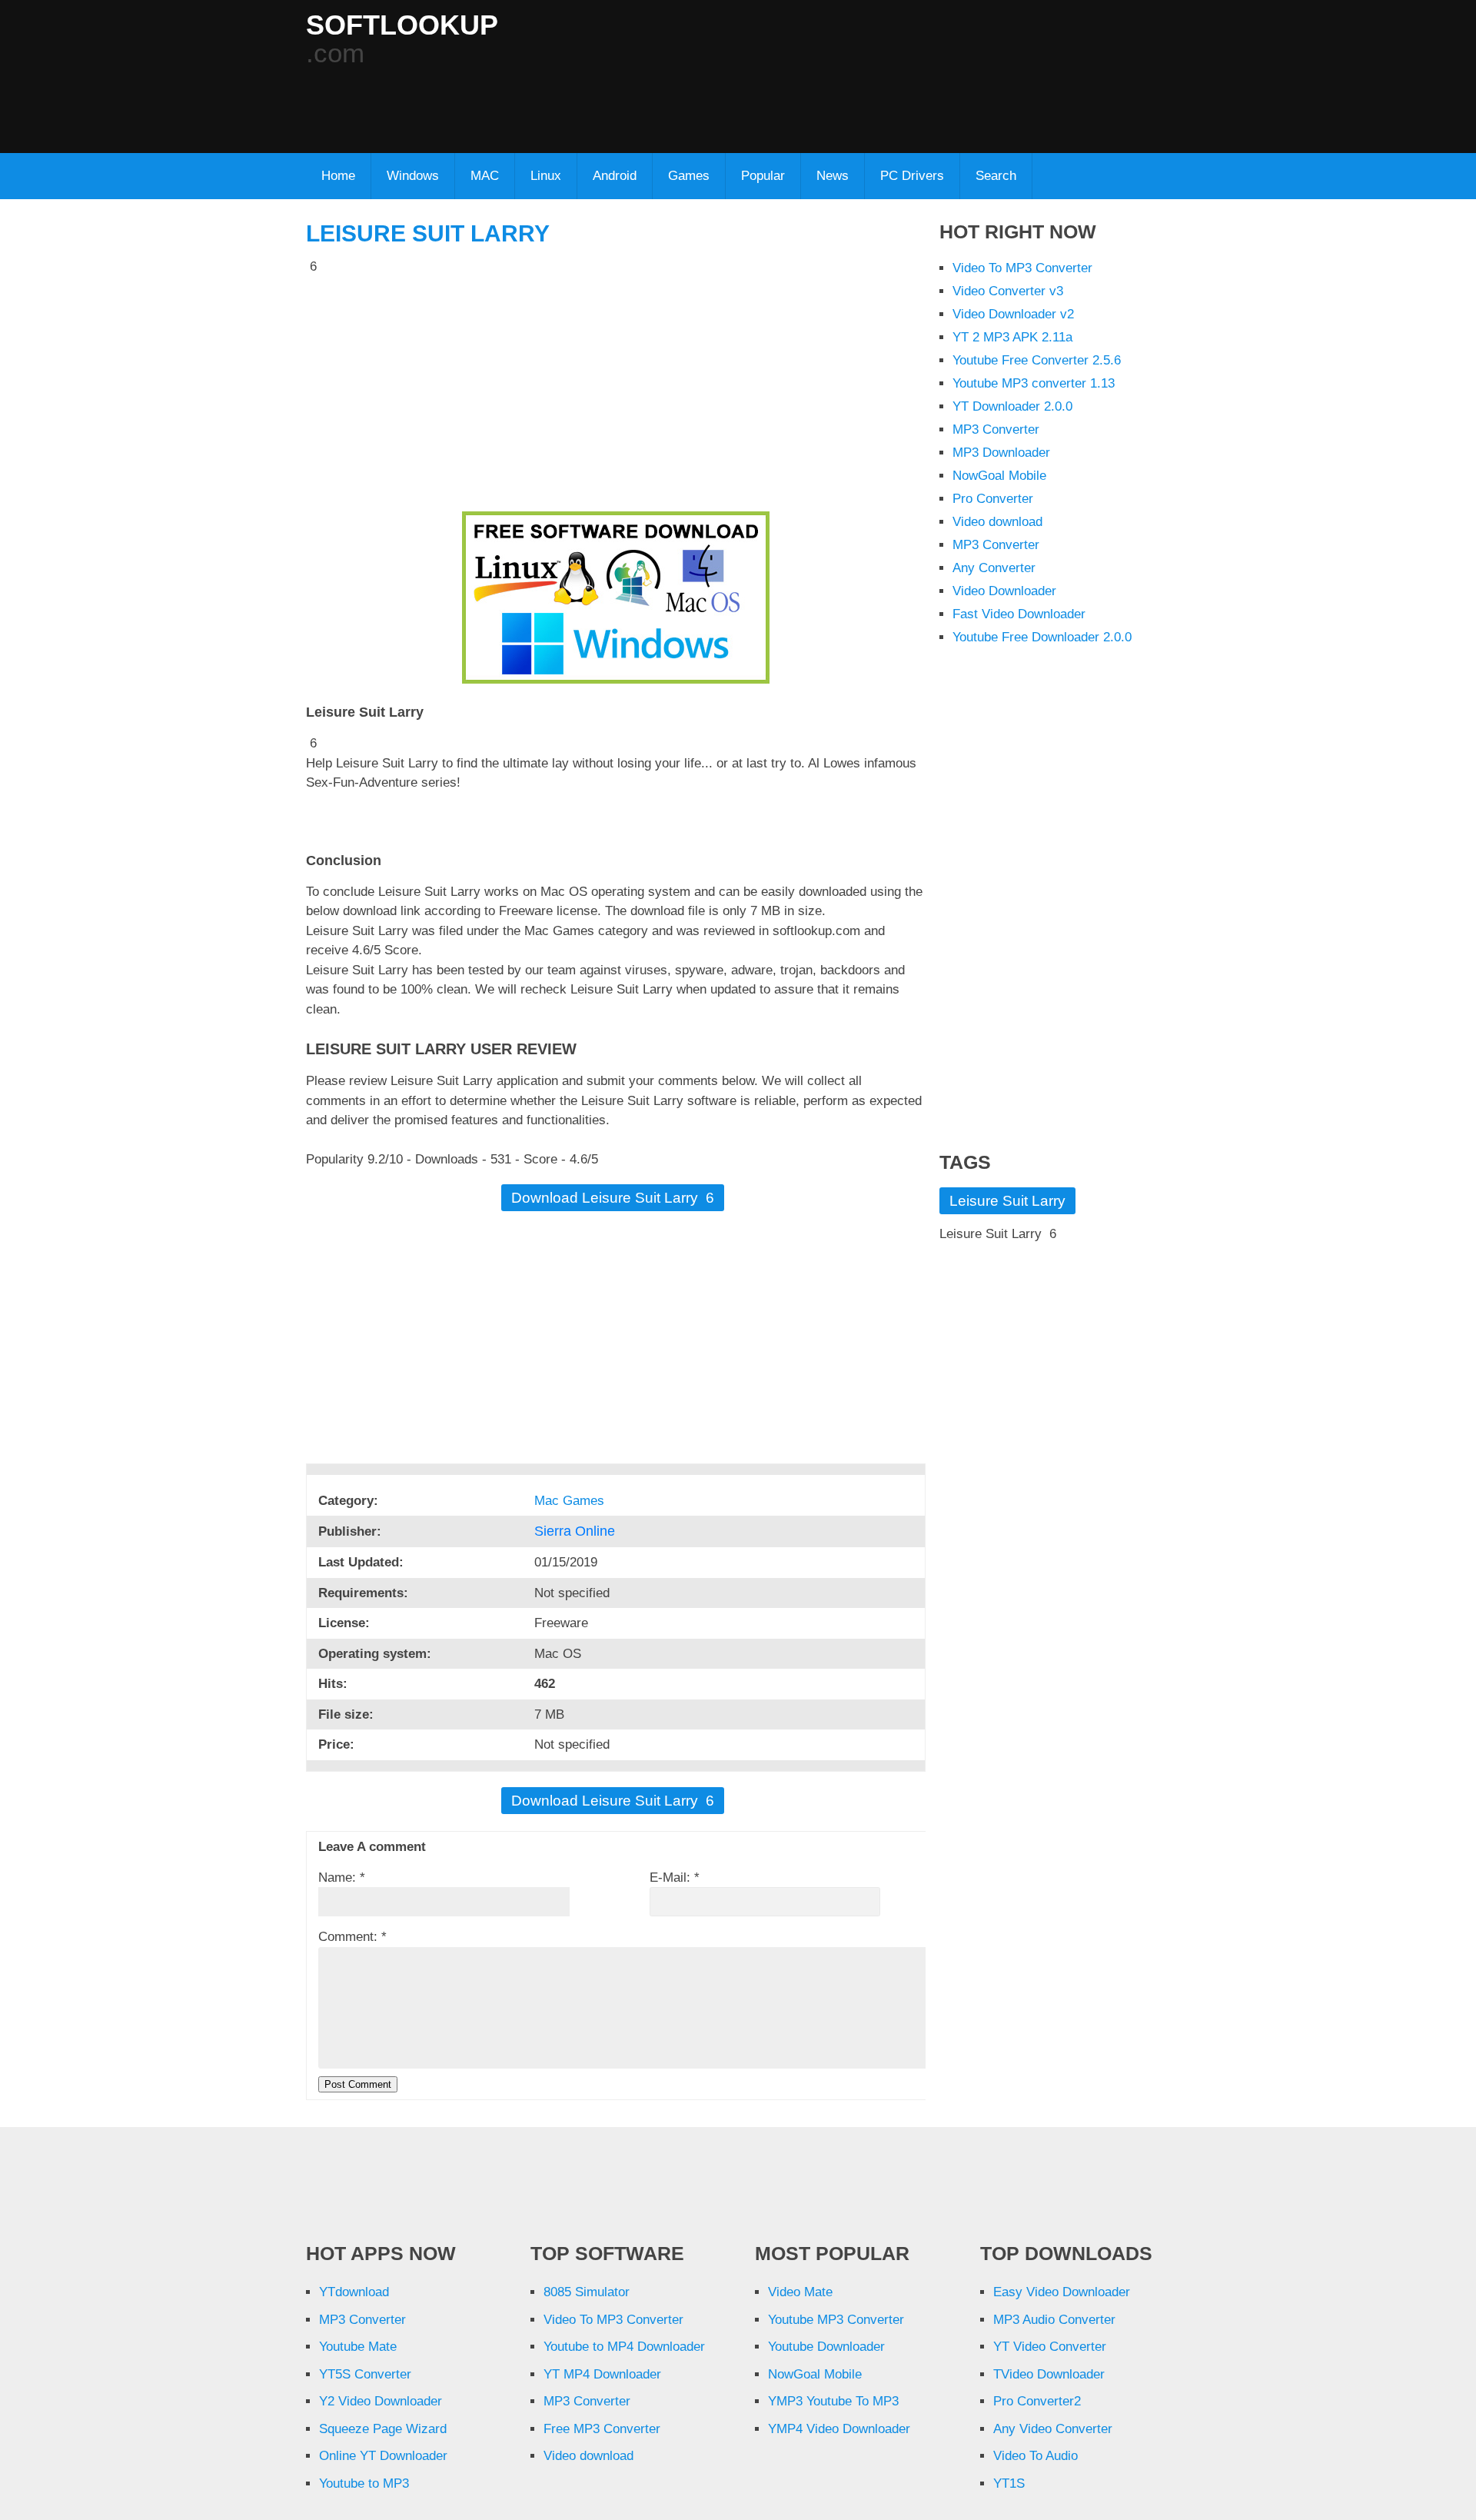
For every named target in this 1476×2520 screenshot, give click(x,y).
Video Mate (800, 2292)
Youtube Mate (358, 2347)
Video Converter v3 (1008, 291)
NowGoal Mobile (999, 476)
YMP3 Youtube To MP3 (833, 2401)
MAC (485, 176)
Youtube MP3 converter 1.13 (1034, 383)
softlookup (402, 25)
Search (996, 176)
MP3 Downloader (1001, 453)
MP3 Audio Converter (1054, 2320)
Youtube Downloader (826, 2347)
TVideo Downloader (1049, 2374)
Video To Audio (1036, 2456)
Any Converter (994, 568)
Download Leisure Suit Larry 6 (613, 1198)
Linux (546, 176)
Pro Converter (993, 499)
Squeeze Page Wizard (383, 2429)
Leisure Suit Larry (428, 233)
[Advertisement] (679, 101)
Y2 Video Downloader (381, 2401)
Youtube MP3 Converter (836, 2320)
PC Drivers (912, 176)
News (833, 176)
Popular (763, 176)
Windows (413, 176)
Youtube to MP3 (364, 2483)
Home (338, 176)
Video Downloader (1004, 591)
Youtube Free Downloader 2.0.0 (1042, 637)
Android (615, 176)
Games (689, 176)
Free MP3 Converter (602, 2429)
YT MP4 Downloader (602, 2374)
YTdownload (354, 2292)
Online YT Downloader (383, 2456)
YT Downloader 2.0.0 (1012, 406)
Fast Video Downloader (1019, 614)
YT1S (1009, 2483)
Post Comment (358, 2084)
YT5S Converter (365, 2374)
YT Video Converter (1050, 2347)
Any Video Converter (1053, 2429)
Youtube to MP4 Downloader (624, 2347)
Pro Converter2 (1037, 2401)
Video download (997, 522)
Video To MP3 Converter (1022, 268)
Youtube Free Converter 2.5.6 (1037, 360)
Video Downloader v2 (1013, 314)
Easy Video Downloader (1062, 2292)
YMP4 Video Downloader (839, 2429)
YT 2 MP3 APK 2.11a (1012, 337)
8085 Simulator (587, 2292)
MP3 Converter (996, 429)
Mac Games (571, 1501)
